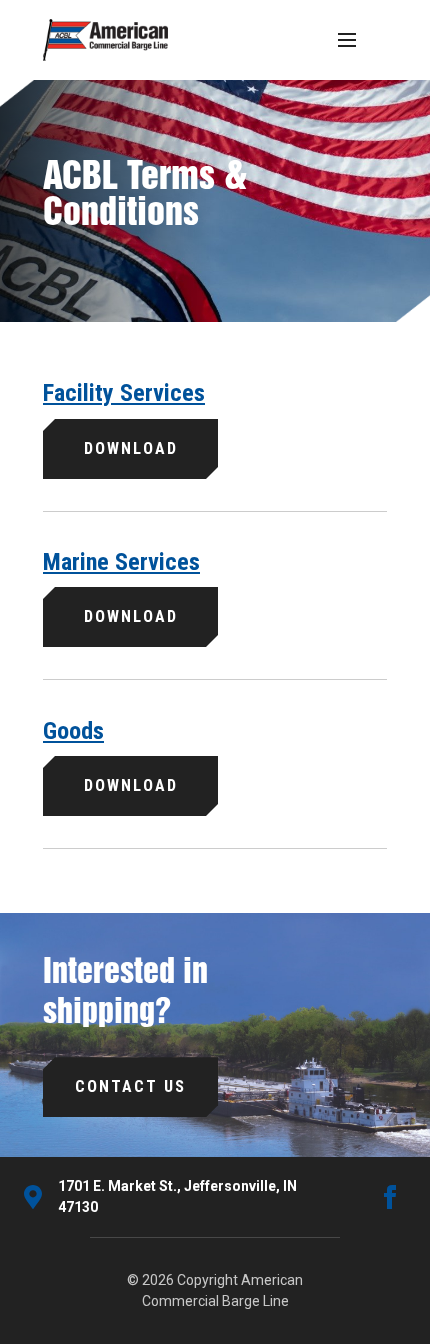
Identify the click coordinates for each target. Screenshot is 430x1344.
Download (131, 448)
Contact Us (130, 1086)
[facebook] (390, 1197)
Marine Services (121, 562)
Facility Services (124, 393)
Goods (73, 731)
